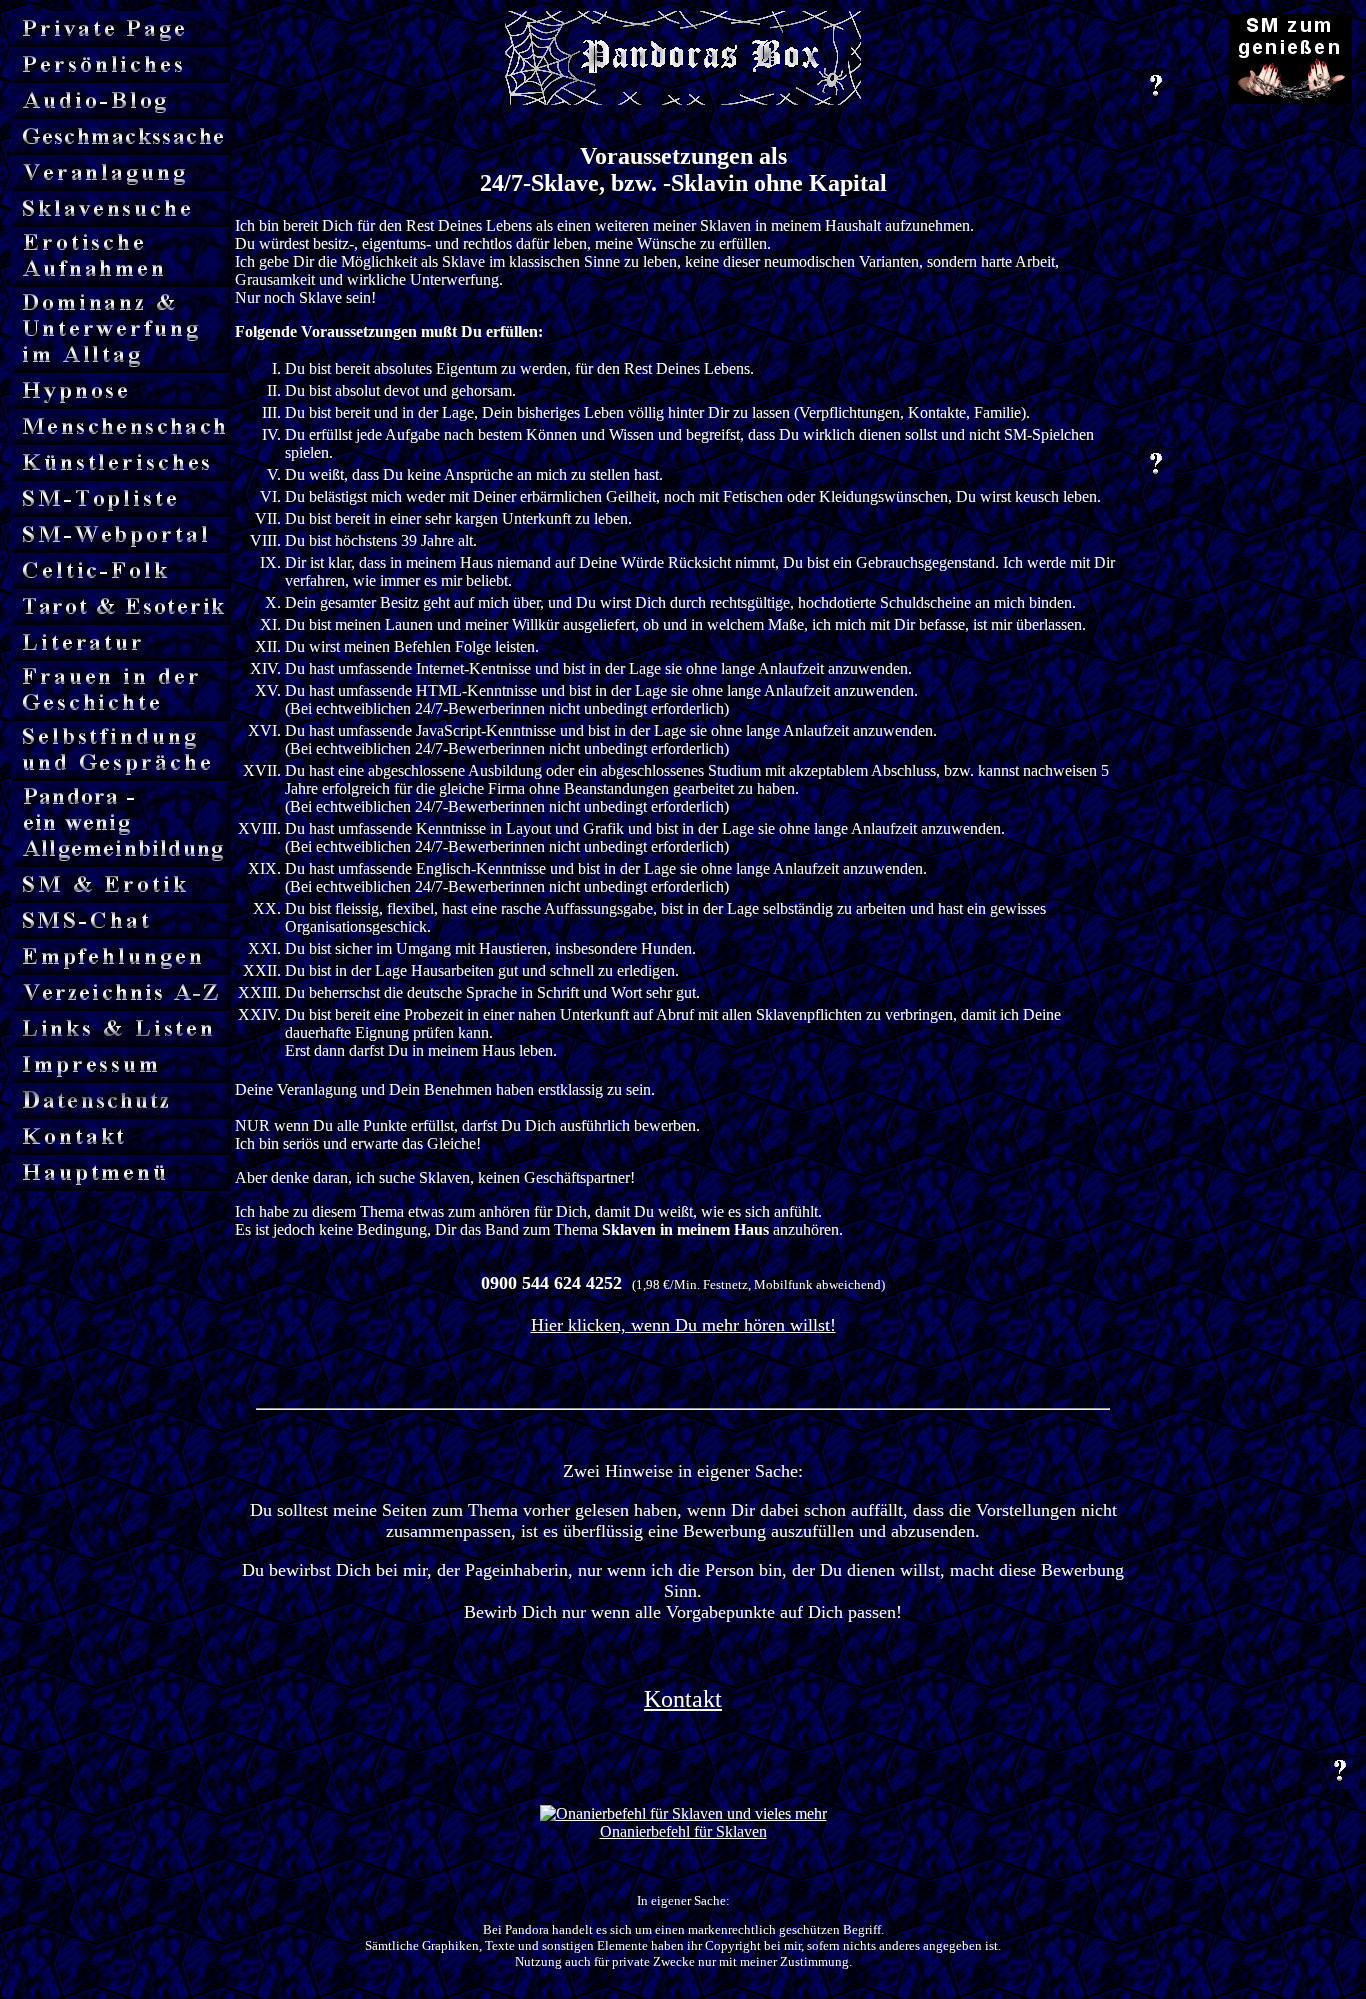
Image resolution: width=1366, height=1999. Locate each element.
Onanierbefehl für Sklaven (683, 1831)
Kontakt (683, 1699)
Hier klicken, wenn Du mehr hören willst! (683, 1325)
